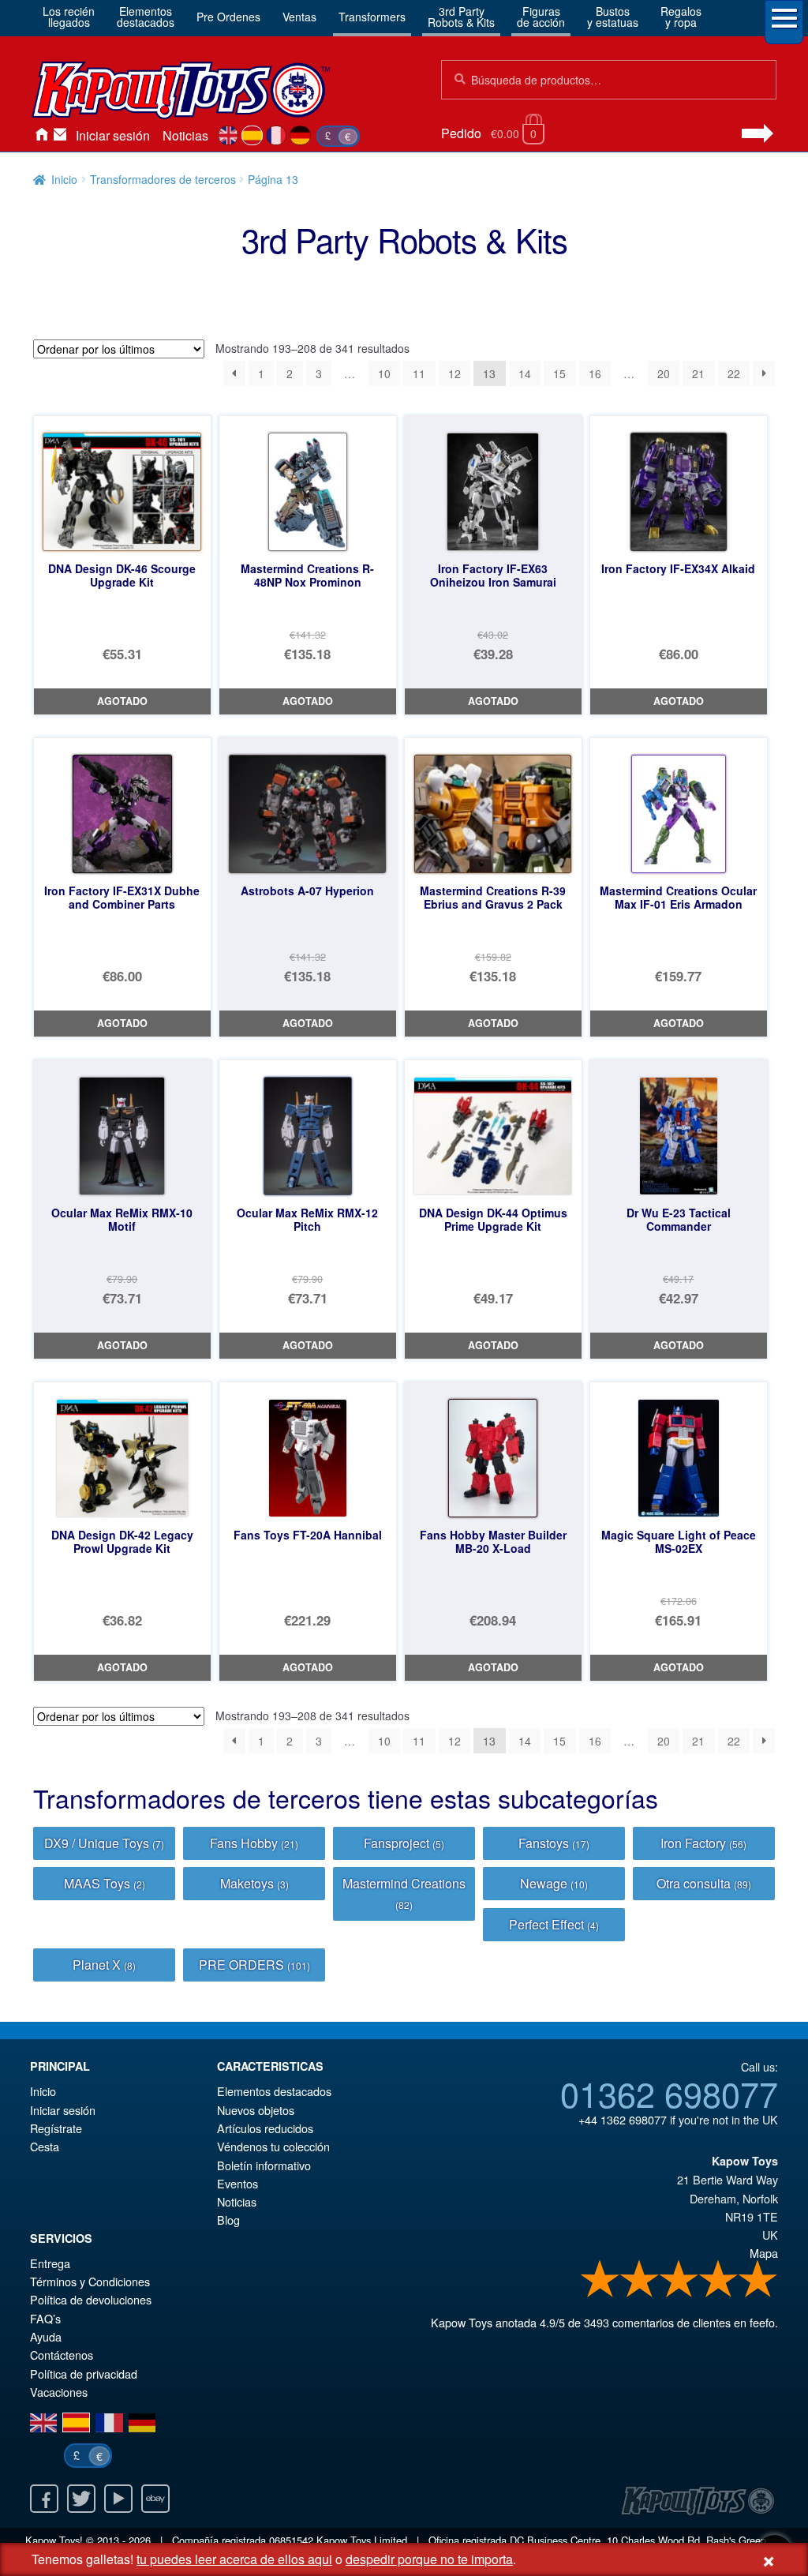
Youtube (118, 2499)
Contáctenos (60, 136)
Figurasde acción (541, 17)
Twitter (81, 2499)
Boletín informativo (264, 2165)
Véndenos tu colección (273, 2146)
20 (664, 373)
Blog (228, 2220)
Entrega (50, 2263)
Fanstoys (554, 1843)
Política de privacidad (84, 2374)
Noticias (185, 135)
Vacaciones (59, 2392)
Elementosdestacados (146, 17)
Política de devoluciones (91, 2299)
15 (559, 373)
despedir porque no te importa (429, 2559)
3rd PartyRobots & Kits (461, 17)
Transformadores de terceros (163, 179)
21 (698, 373)
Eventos (238, 2183)
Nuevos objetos (256, 2110)
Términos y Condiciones (90, 2281)
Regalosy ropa (681, 17)
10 (384, 373)
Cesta (45, 2146)
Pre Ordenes (228, 17)
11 (419, 373)
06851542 (291, 2540)
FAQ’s (45, 2318)
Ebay (155, 2499)
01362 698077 (669, 2093)
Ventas (299, 17)
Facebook (44, 2499)
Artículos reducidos (265, 2128)
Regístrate (56, 2128)
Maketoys (254, 1883)
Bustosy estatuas (613, 17)
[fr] (277, 136)
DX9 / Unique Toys (104, 1843)
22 (734, 373)
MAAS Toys (105, 1883)
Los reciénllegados (69, 17)
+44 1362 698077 (623, 2119)
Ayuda (46, 2336)
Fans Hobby (254, 1843)
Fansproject (404, 1843)
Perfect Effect (554, 1924)
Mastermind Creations (404, 1893)
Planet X (104, 1965)
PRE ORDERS (254, 1965)
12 (454, 373)
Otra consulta (704, 1883)
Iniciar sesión (113, 135)
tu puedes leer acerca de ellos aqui (234, 2559)
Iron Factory (703, 1843)
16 (595, 373)
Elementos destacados (274, 2091)
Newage (554, 1883)
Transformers (372, 17)
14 (525, 373)
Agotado (122, 701)
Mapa (764, 2253)
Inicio (41, 136)
